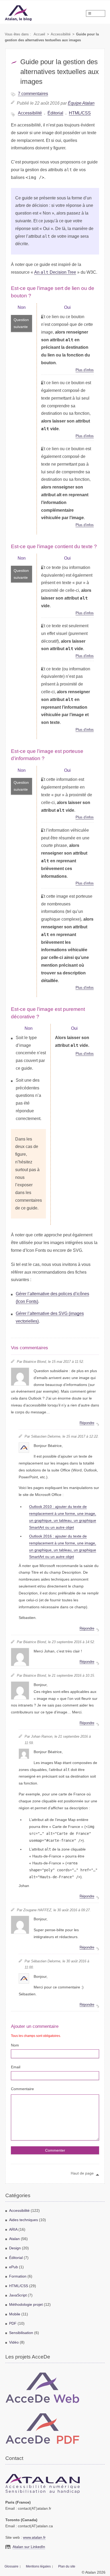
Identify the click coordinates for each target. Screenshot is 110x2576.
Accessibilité (61, 34)
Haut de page (82, 2173)
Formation (18, 2276)
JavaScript (18, 2295)
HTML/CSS (80, 113)
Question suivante (21, 323)
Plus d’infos (85, 370)
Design (15, 2248)
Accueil (39, 34)
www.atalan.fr (34, 2538)
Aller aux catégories (10, 2)
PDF (13, 2323)
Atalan (14, 2239)
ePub (13, 2267)
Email (16, 2067)
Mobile (15, 2314)
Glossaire (11, 2566)
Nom (15, 2045)
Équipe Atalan (81, 103)
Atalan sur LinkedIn (29, 2547)
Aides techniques (23, 2220)
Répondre (87, 1423)
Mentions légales (38, 2566)
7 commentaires (33, 94)
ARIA (13, 2230)
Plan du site (67, 2566)
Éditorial (55, 113)
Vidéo (14, 2342)
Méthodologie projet (26, 2305)
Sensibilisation (21, 2333)
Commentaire (22, 2089)
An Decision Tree (55, 272)
